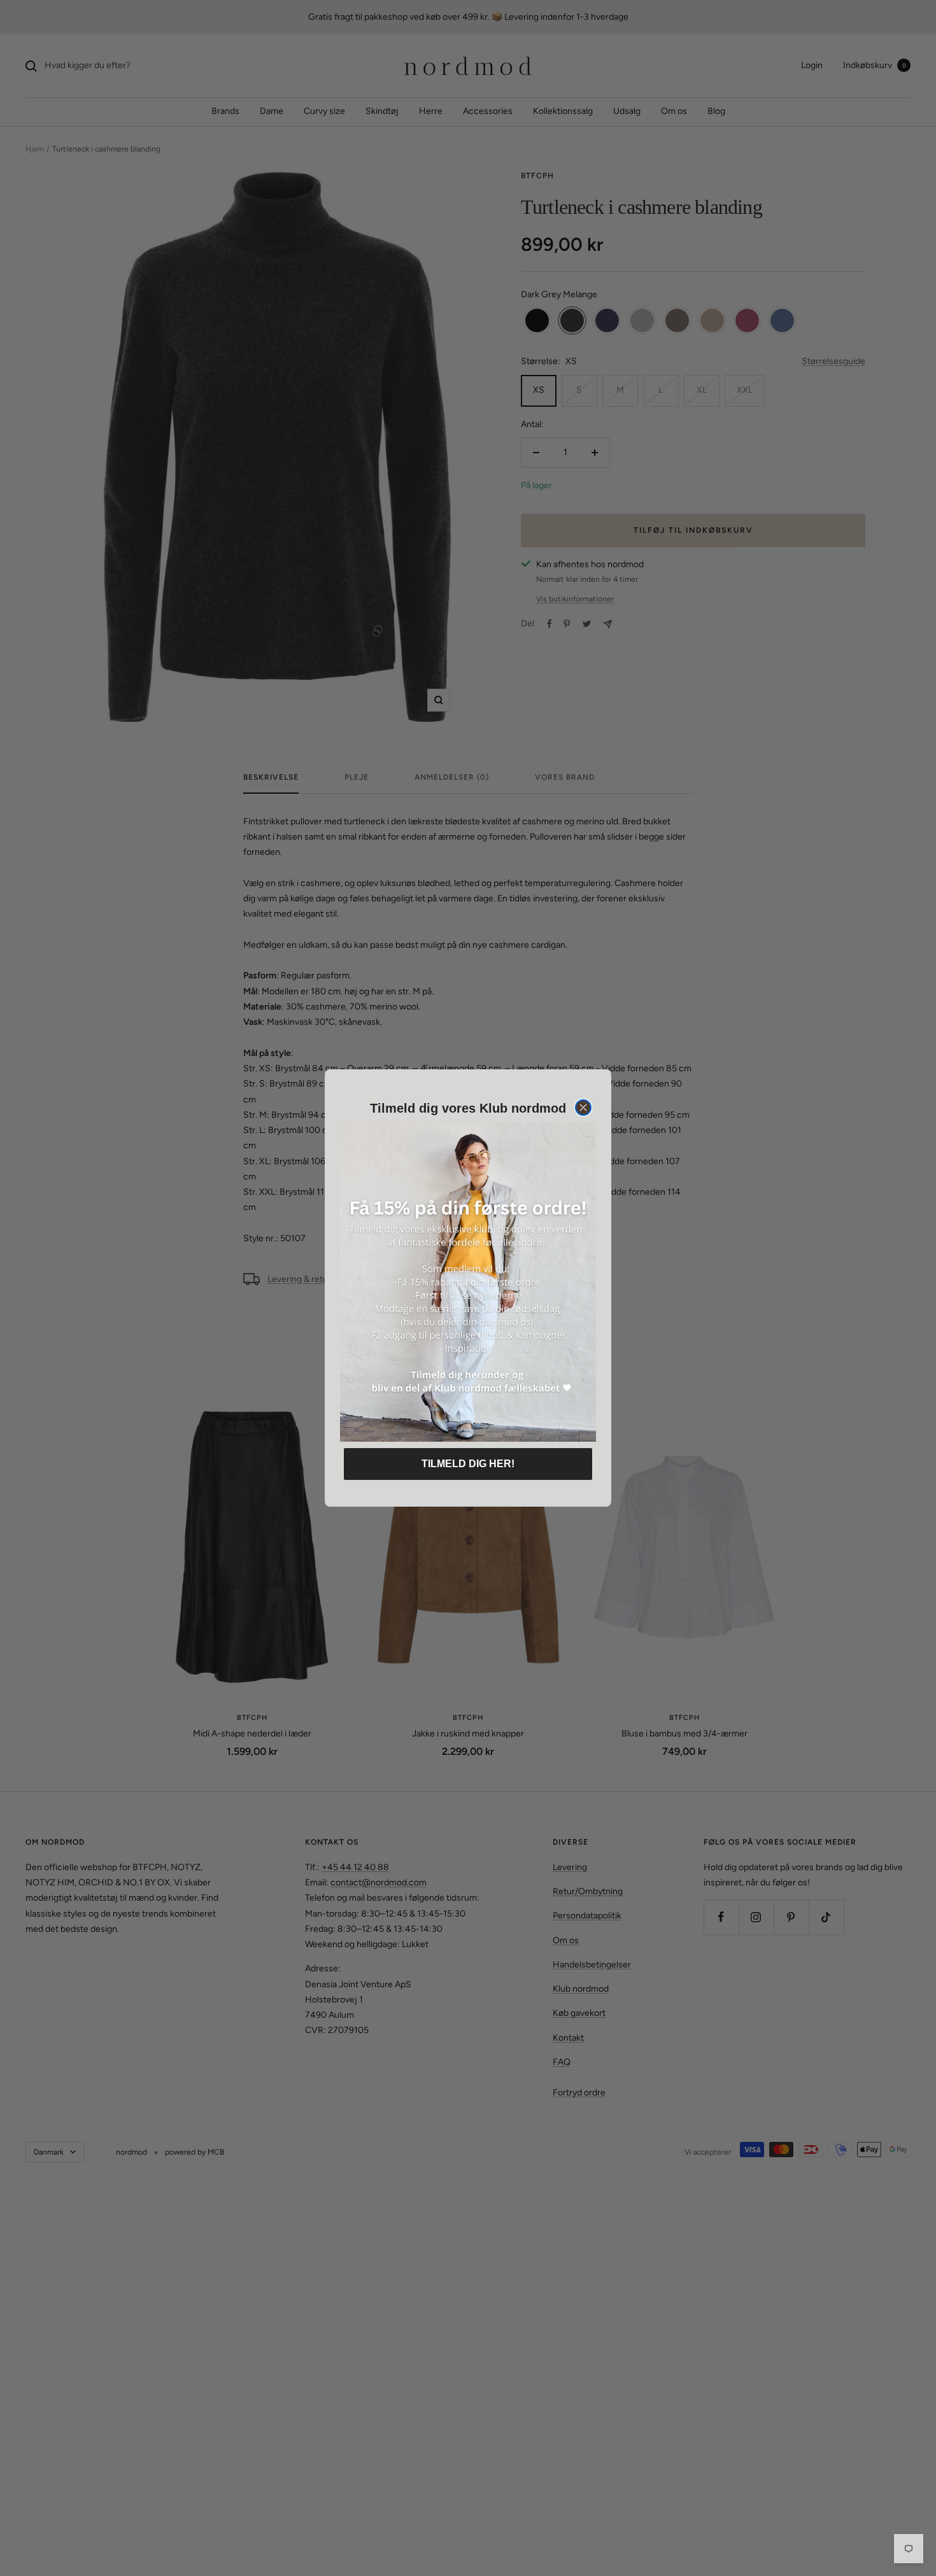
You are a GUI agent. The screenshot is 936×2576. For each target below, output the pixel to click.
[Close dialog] (583, 1108)
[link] (468, 1282)
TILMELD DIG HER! (468, 1464)
